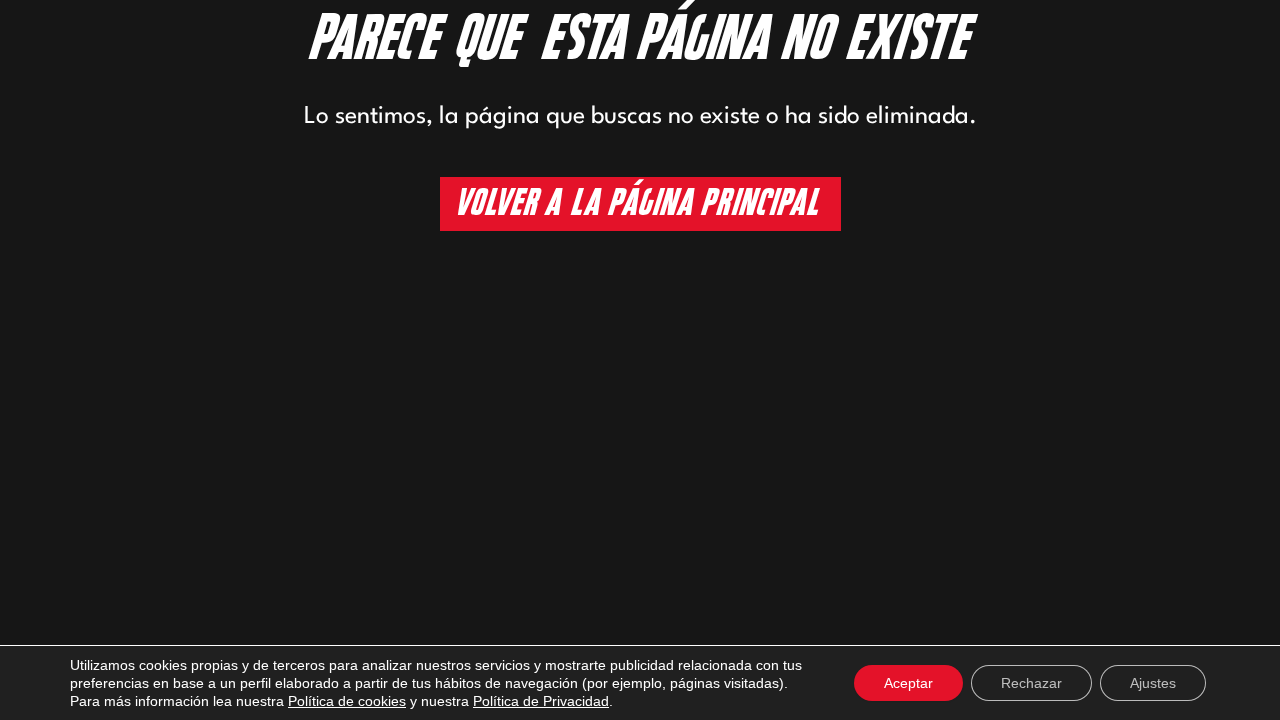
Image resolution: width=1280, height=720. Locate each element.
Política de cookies (347, 701)
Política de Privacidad (541, 701)
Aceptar (908, 683)
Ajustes (1153, 683)
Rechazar (1031, 683)
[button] (640, 203)
